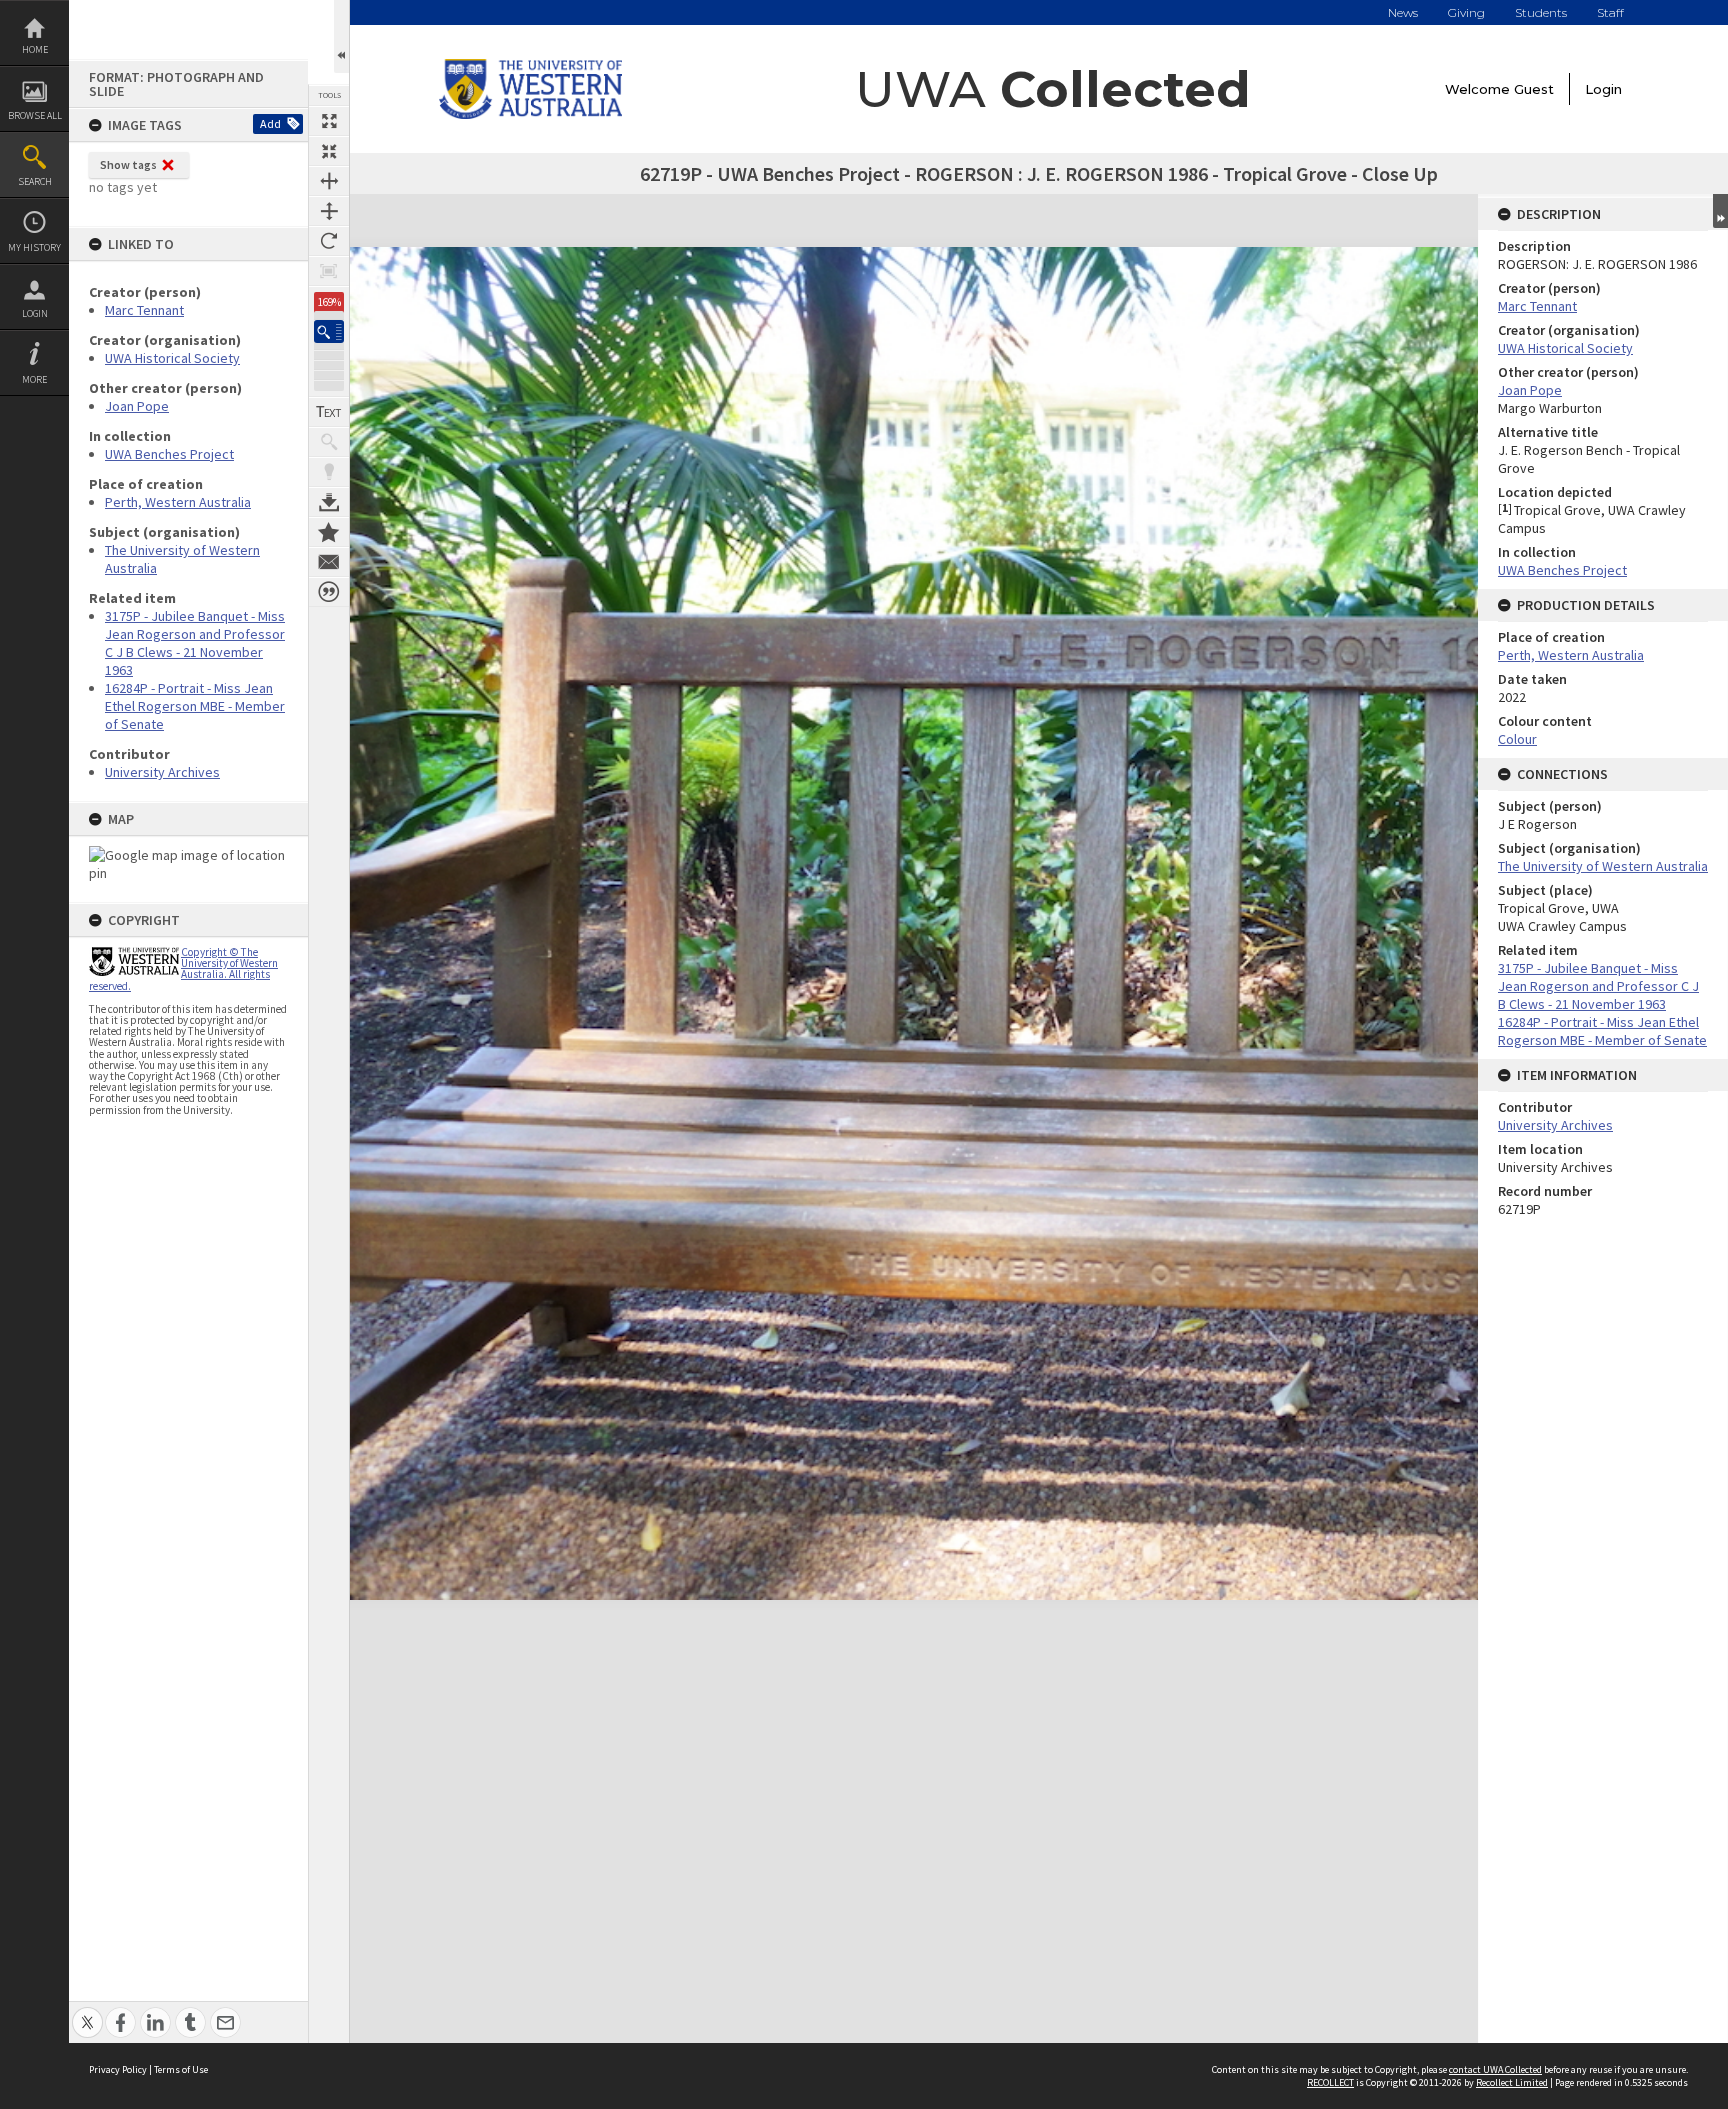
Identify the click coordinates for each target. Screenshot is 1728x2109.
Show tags (128, 164)
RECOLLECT (1330, 2082)
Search (35, 181)
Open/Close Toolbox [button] (341, 36)
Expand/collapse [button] (1720, 211)
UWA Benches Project (169, 454)
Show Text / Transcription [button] (329, 412)
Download (329, 502)
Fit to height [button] (329, 211)
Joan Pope (137, 406)
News (1403, 12)
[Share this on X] (87, 2011)
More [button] (34, 379)
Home (35, 49)
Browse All (35, 115)
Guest (1534, 89)
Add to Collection (329, 532)
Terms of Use (181, 2069)
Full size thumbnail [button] (329, 121)
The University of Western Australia (1603, 866)
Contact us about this (329, 562)
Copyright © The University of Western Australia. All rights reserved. (183, 969)
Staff (1610, 12)
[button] (329, 331)
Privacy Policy (118, 2069)
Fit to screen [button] (329, 151)
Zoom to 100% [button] (329, 271)
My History (34, 247)
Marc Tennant (144, 310)
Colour (1517, 739)
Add (270, 123)
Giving (1466, 12)
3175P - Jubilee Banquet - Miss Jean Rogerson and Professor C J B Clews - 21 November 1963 (195, 643)
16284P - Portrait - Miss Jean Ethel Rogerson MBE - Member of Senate (195, 706)
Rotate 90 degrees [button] (329, 241)
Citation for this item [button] (329, 592)
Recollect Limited (1512, 2082)
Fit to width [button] (329, 181)
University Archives (162, 772)
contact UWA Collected (1495, 2069)
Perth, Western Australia (178, 502)
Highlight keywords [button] (329, 472)
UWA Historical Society (172, 358)
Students (1541, 12)
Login (35, 313)
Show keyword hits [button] (329, 442)
